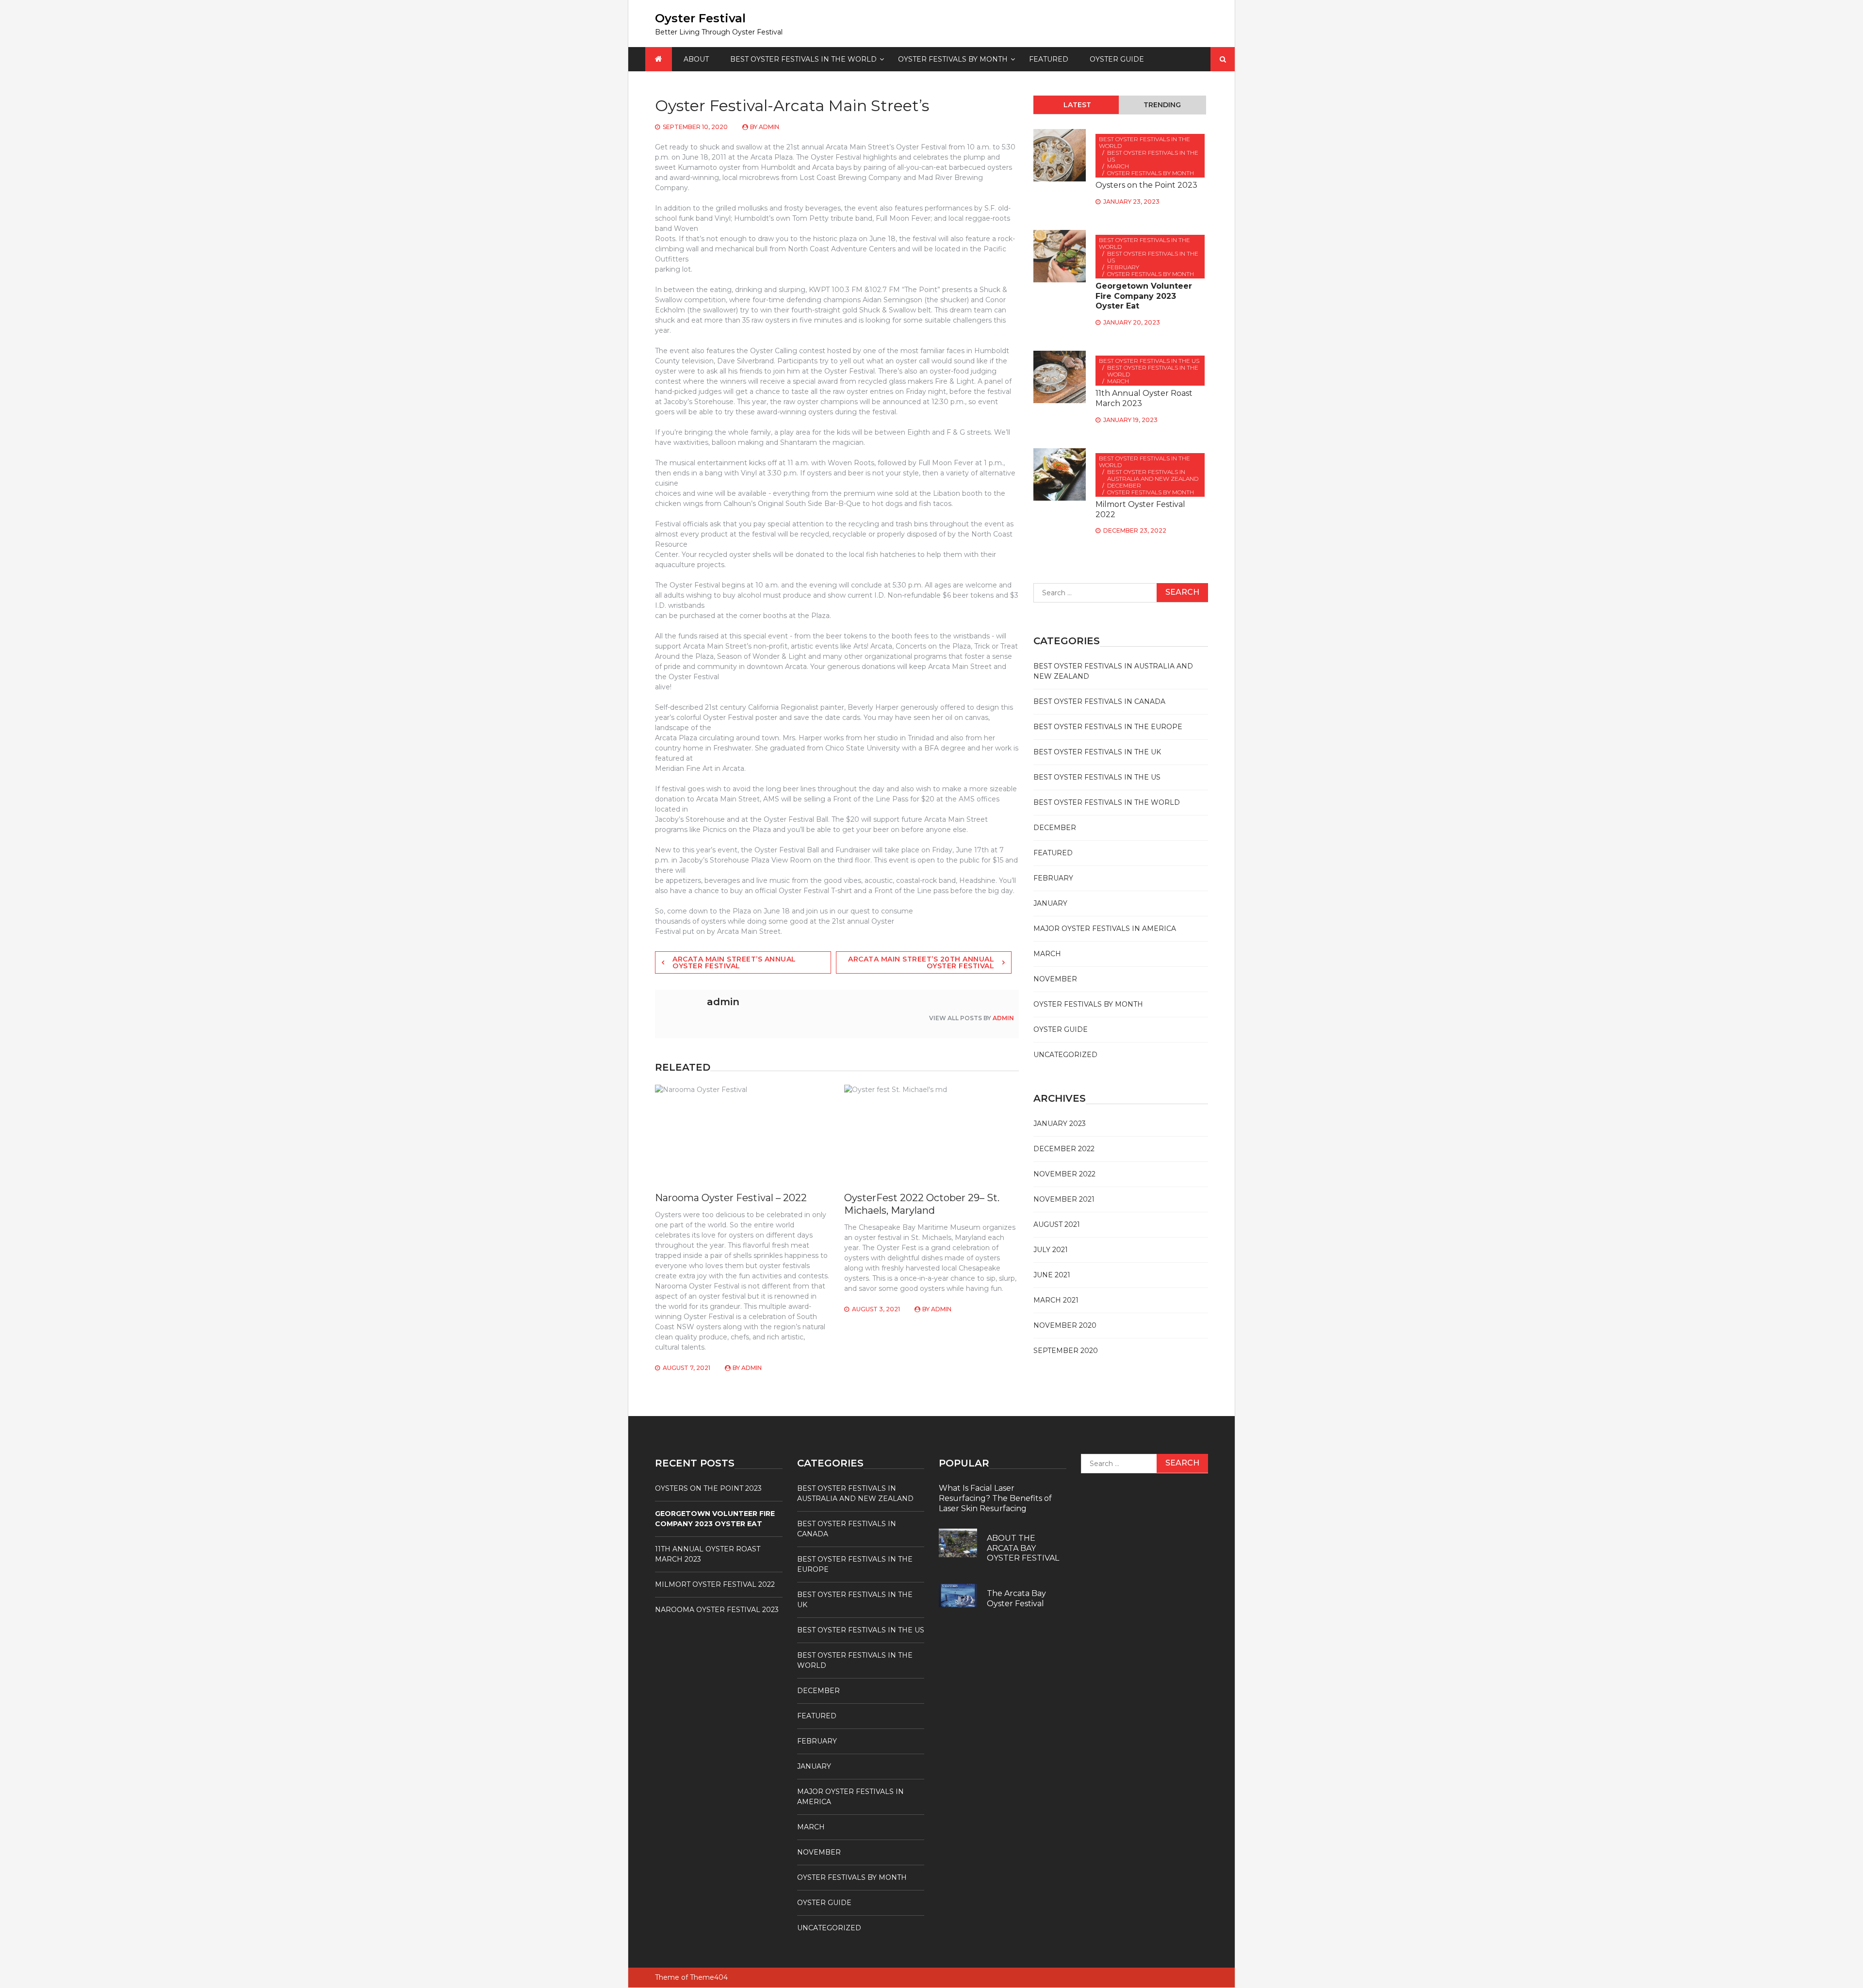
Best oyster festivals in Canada (1099, 701)
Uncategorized (1065, 1055)
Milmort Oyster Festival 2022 (715, 1584)
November (1055, 979)
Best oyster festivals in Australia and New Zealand (1153, 475)
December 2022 (1064, 1149)
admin (769, 127)
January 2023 (1060, 1124)
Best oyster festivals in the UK (1097, 752)
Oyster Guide (1117, 59)
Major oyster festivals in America (1105, 929)
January (1050, 903)
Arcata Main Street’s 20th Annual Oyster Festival (921, 962)
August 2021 (1057, 1224)
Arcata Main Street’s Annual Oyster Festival (734, 962)
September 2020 (1066, 1351)
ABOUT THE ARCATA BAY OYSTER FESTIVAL (1023, 1548)
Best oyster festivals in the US (1153, 156)
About (696, 59)
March (1118, 166)
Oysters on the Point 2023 (1146, 185)
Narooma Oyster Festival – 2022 (731, 1198)
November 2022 (1064, 1174)
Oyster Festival (700, 18)
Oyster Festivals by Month (953, 59)
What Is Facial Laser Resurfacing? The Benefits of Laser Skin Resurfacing (995, 1498)
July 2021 (1051, 1250)
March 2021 (1056, 1300)
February (1123, 267)
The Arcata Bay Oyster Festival (1016, 1598)
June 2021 (1052, 1275)
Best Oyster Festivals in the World (803, 59)
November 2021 (1064, 1199)
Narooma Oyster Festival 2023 (717, 1610)
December (1124, 485)
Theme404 (709, 1977)
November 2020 (1065, 1325)
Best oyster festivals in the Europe (1108, 727)
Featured (1049, 59)
